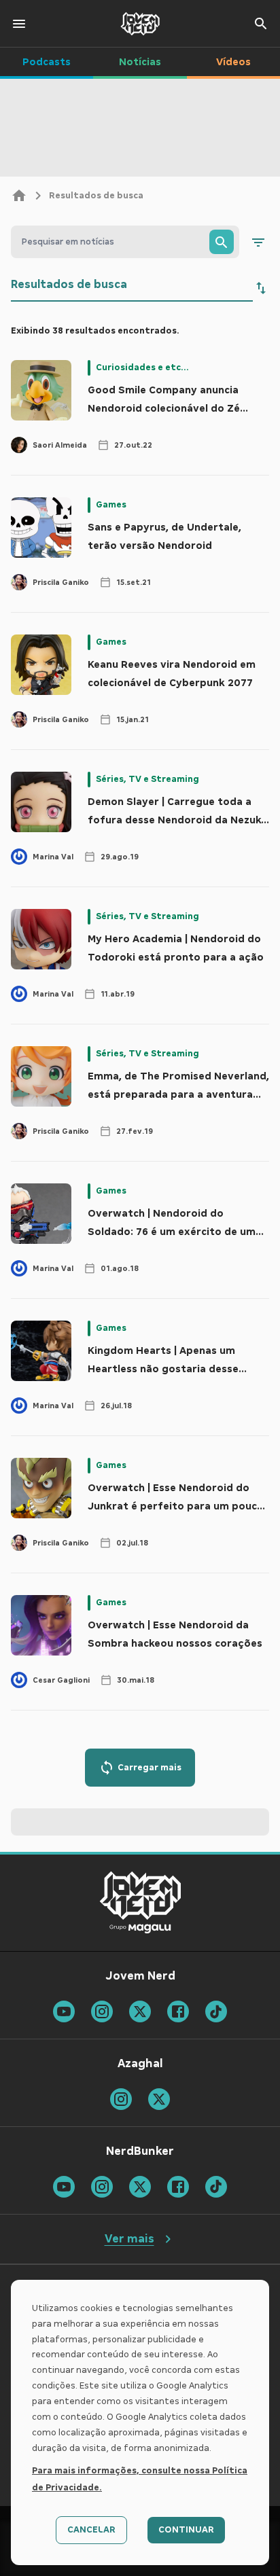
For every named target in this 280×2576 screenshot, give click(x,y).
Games (111, 505)
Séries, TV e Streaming (147, 779)
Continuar (186, 2530)
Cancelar (91, 2530)
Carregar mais (150, 1768)
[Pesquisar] (222, 242)
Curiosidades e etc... (142, 368)
